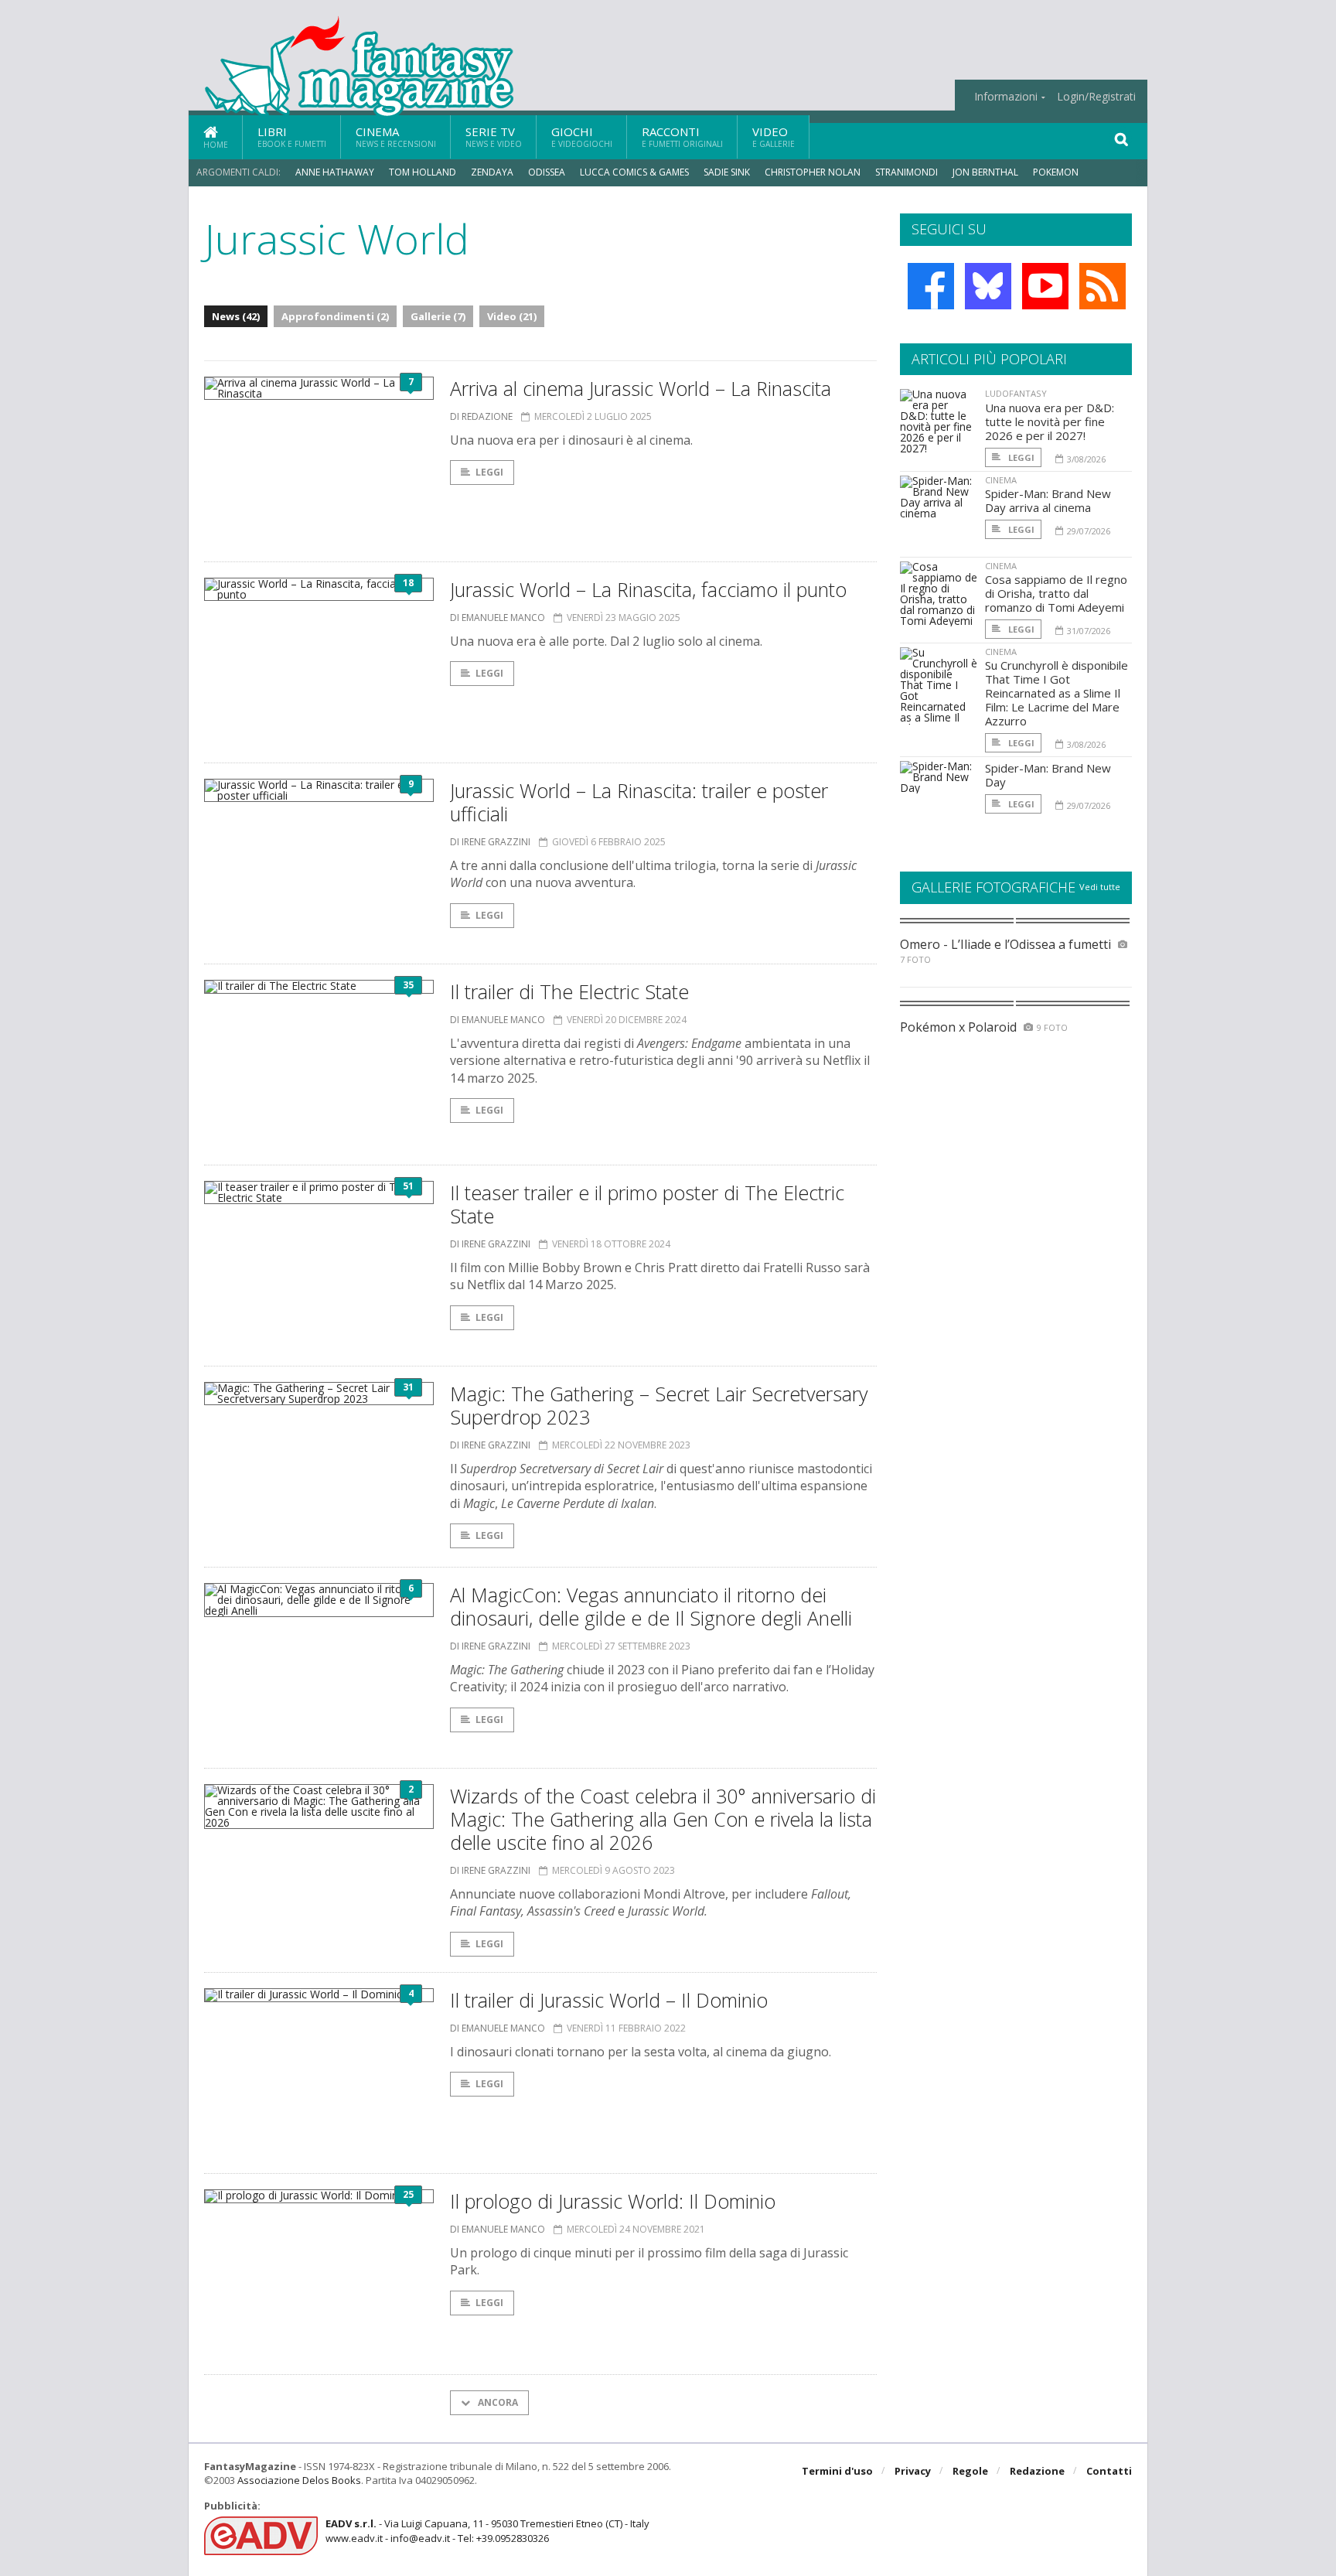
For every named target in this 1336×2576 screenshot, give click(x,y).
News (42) (236, 316)
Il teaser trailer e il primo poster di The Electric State (647, 1204)
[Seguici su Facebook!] (931, 286)
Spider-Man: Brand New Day (1048, 775)
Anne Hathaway (335, 172)
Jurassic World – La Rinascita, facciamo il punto (648, 589)
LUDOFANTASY (1016, 393)
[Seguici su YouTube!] (1045, 286)
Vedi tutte (1100, 887)
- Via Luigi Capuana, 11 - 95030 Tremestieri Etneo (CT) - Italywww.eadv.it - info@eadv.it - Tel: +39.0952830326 (487, 2530)
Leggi (489, 472)
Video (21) (512, 316)
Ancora (497, 2402)
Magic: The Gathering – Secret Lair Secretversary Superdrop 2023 (659, 1405)
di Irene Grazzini (490, 842)
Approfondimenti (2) (335, 316)
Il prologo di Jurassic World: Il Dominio (613, 2201)
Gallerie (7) (438, 316)
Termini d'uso (837, 2471)
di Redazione (481, 416)
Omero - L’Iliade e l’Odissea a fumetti (1005, 944)
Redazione (1037, 2471)
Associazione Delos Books (299, 2480)
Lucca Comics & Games (634, 172)
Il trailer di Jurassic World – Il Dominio (609, 2000)
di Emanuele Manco (498, 618)
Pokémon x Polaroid (958, 1027)
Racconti (682, 136)
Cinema (396, 136)
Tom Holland (423, 172)
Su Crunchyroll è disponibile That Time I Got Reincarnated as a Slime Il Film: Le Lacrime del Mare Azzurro (1057, 693)
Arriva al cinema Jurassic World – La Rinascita (641, 388)
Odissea (547, 172)
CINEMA (1001, 480)
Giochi (582, 136)
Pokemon (1057, 172)
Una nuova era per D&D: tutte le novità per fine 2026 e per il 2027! (1050, 421)
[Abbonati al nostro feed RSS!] (1103, 286)
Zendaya (492, 172)
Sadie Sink (727, 172)
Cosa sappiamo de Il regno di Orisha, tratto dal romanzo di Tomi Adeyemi (1056, 593)
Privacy (913, 2471)
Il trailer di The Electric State (569, 991)
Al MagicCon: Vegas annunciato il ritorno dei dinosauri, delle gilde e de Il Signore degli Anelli (651, 1606)
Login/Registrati (1096, 97)
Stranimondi (907, 172)
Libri (292, 136)
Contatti (1109, 2471)
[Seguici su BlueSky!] (988, 286)
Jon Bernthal (985, 172)
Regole (970, 2471)
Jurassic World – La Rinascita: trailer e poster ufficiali (639, 802)
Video (774, 136)
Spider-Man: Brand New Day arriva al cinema (1048, 500)
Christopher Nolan (813, 172)
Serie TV (494, 136)
